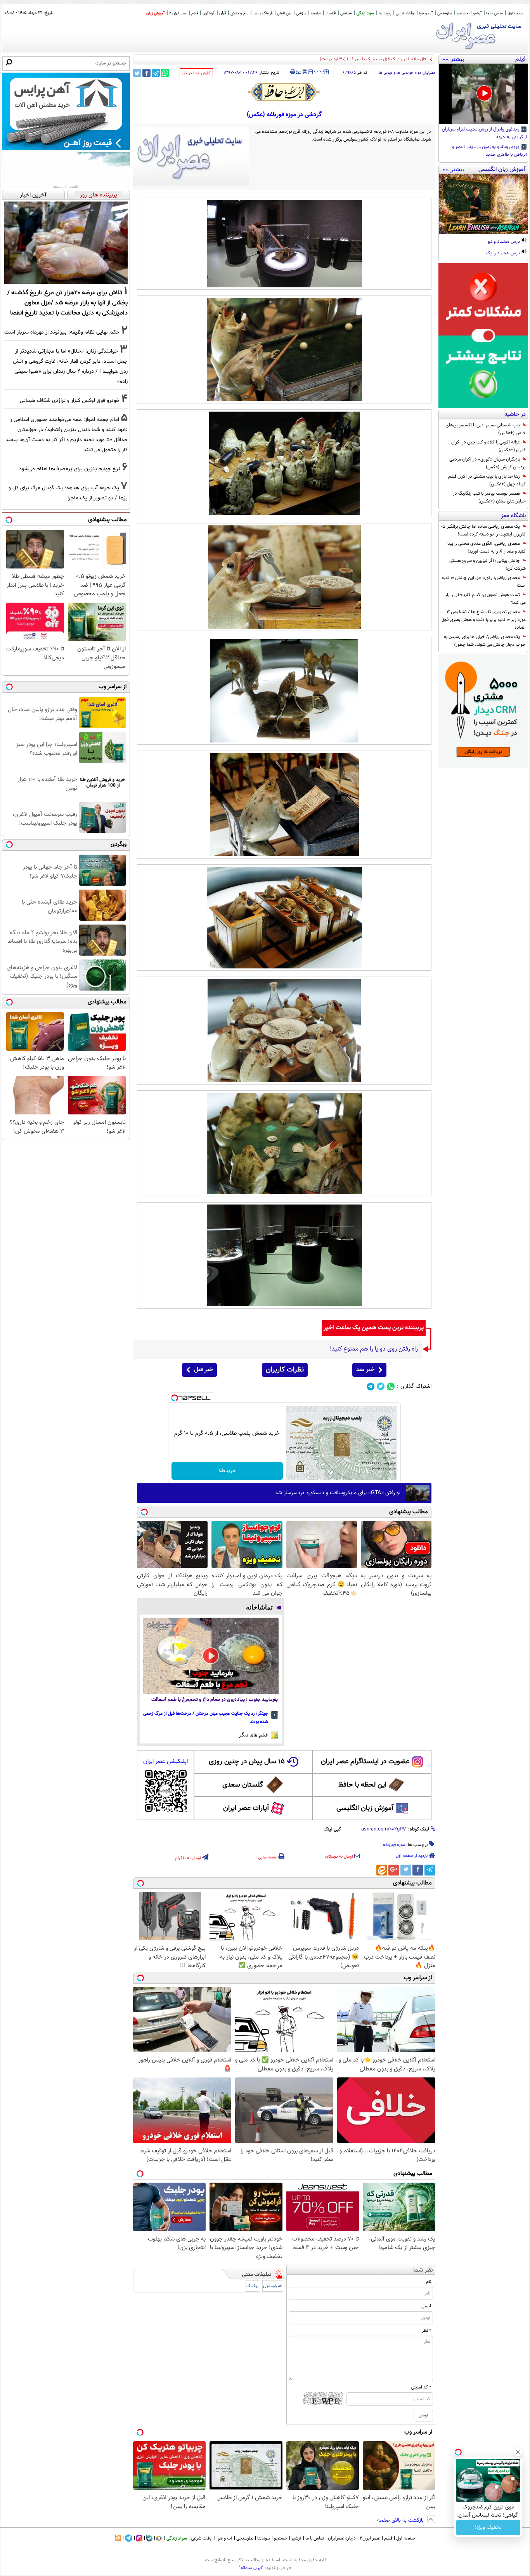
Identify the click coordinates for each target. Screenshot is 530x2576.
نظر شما (423, 2270)
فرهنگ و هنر (263, 13)
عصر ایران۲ (370, 2538)
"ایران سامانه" (251, 2568)
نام (429, 2282)
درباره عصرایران (342, 2538)
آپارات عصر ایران (246, 1808)
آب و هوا (426, 13)
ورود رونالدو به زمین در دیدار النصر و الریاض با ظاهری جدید (489, 151)
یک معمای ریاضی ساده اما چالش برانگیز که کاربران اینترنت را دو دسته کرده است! (483, 530)
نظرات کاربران (285, 1370)
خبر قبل (204, 1370)
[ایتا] (382, 1870)
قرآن (223, 13)
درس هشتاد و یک (503, 254)
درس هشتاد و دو (504, 242)
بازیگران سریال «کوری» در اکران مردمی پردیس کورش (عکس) (488, 463)
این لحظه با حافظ (362, 1785)
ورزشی (301, 13)
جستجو (462, 13)
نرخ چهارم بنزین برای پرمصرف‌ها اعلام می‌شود (70, 469)
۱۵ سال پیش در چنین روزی (247, 1762)
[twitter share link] (137, 73)
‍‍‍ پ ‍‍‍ (319, 71)
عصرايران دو (427, 73)
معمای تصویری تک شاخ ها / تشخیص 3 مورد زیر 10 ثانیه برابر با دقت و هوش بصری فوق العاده (484, 620)
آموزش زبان (155, 13)
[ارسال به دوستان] (299, 72)
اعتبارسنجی (273, 2286)
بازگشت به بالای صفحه (401, 2520)
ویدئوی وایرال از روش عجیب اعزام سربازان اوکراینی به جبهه (484, 134)
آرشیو (477, 13)
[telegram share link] (156, 73)
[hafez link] (284, 92)
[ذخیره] (305, 72)
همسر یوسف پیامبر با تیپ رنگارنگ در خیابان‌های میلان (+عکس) (489, 497)
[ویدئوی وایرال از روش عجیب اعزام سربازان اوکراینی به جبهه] (483, 94)
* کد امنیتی (421, 2387)
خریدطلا (227, 1471)
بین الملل (284, 13)
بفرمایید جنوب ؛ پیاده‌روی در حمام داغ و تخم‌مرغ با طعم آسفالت (215, 1700)
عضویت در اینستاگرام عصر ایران (365, 1762)
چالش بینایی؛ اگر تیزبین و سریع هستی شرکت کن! (488, 565)
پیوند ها (385, 13)
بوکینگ (252, 2286)
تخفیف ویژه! (488, 2527)
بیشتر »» (453, 59)
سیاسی (346, 13)
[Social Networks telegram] (371, 1386)
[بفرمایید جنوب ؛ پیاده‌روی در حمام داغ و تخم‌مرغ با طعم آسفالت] (211, 1656)
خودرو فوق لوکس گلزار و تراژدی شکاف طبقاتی (70, 401)
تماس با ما (494, 13)
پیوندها (264, 2538)
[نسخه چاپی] (293, 72)
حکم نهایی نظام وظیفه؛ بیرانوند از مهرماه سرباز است (62, 332)
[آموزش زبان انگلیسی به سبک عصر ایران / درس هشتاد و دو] (483, 204)
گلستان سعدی (243, 1785)
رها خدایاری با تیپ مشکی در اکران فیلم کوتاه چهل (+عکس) (487, 480)
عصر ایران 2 (178, 13)
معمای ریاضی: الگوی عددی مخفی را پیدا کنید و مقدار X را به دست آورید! (486, 548)
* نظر (426, 2331)
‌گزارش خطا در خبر (196, 73)
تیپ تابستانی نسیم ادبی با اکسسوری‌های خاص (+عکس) (486, 429)
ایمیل (426, 2306)
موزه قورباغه (394, 1845)
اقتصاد (331, 13)
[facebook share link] (146, 73)
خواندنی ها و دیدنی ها (396, 73)
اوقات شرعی (405, 13)
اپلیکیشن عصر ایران (165, 1762)
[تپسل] (175, 1398)
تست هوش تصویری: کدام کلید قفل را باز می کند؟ (485, 599)
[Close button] (518, 2452)
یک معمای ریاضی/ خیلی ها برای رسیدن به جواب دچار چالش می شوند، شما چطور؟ (485, 641)
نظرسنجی (445, 13)
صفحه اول (515, 13)
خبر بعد (365, 1370)
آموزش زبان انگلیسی (365, 1808)
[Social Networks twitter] (381, 1386)
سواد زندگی (365, 13)
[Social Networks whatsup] (391, 1386)
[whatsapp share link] (165, 73)
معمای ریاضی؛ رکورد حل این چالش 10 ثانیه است (484, 582)
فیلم (195, 13)
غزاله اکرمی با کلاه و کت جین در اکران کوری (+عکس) (488, 446)
